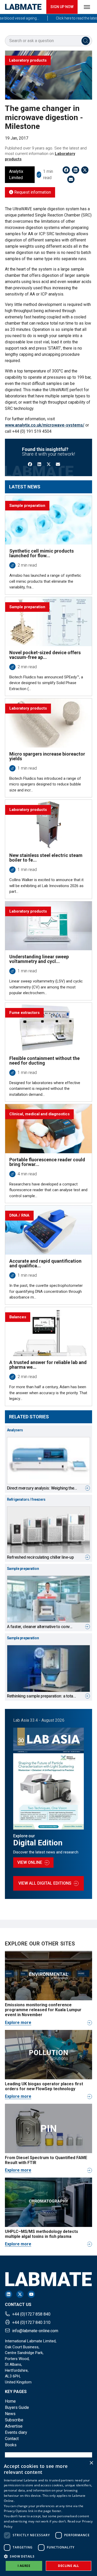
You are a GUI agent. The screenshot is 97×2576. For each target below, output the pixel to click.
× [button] (91, 2463)
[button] (48, 2556)
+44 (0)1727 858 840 (31, 2314)
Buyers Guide (17, 2407)
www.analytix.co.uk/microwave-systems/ (45, 425)
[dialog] (48, 2517)
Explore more (18, 2023)
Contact (12, 2439)
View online (30, 1862)
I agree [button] (24, 2566)
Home (10, 2401)
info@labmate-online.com (35, 2331)
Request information (32, 192)
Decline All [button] (68, 2566)
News (10, 2414)
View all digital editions (45, 1883)
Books (11, 2445)
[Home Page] (23, 7)
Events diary (16, 2432)
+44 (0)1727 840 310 (31, 2322)
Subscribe (14, 2420)
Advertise (14, 2426)
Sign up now (62, 7)
